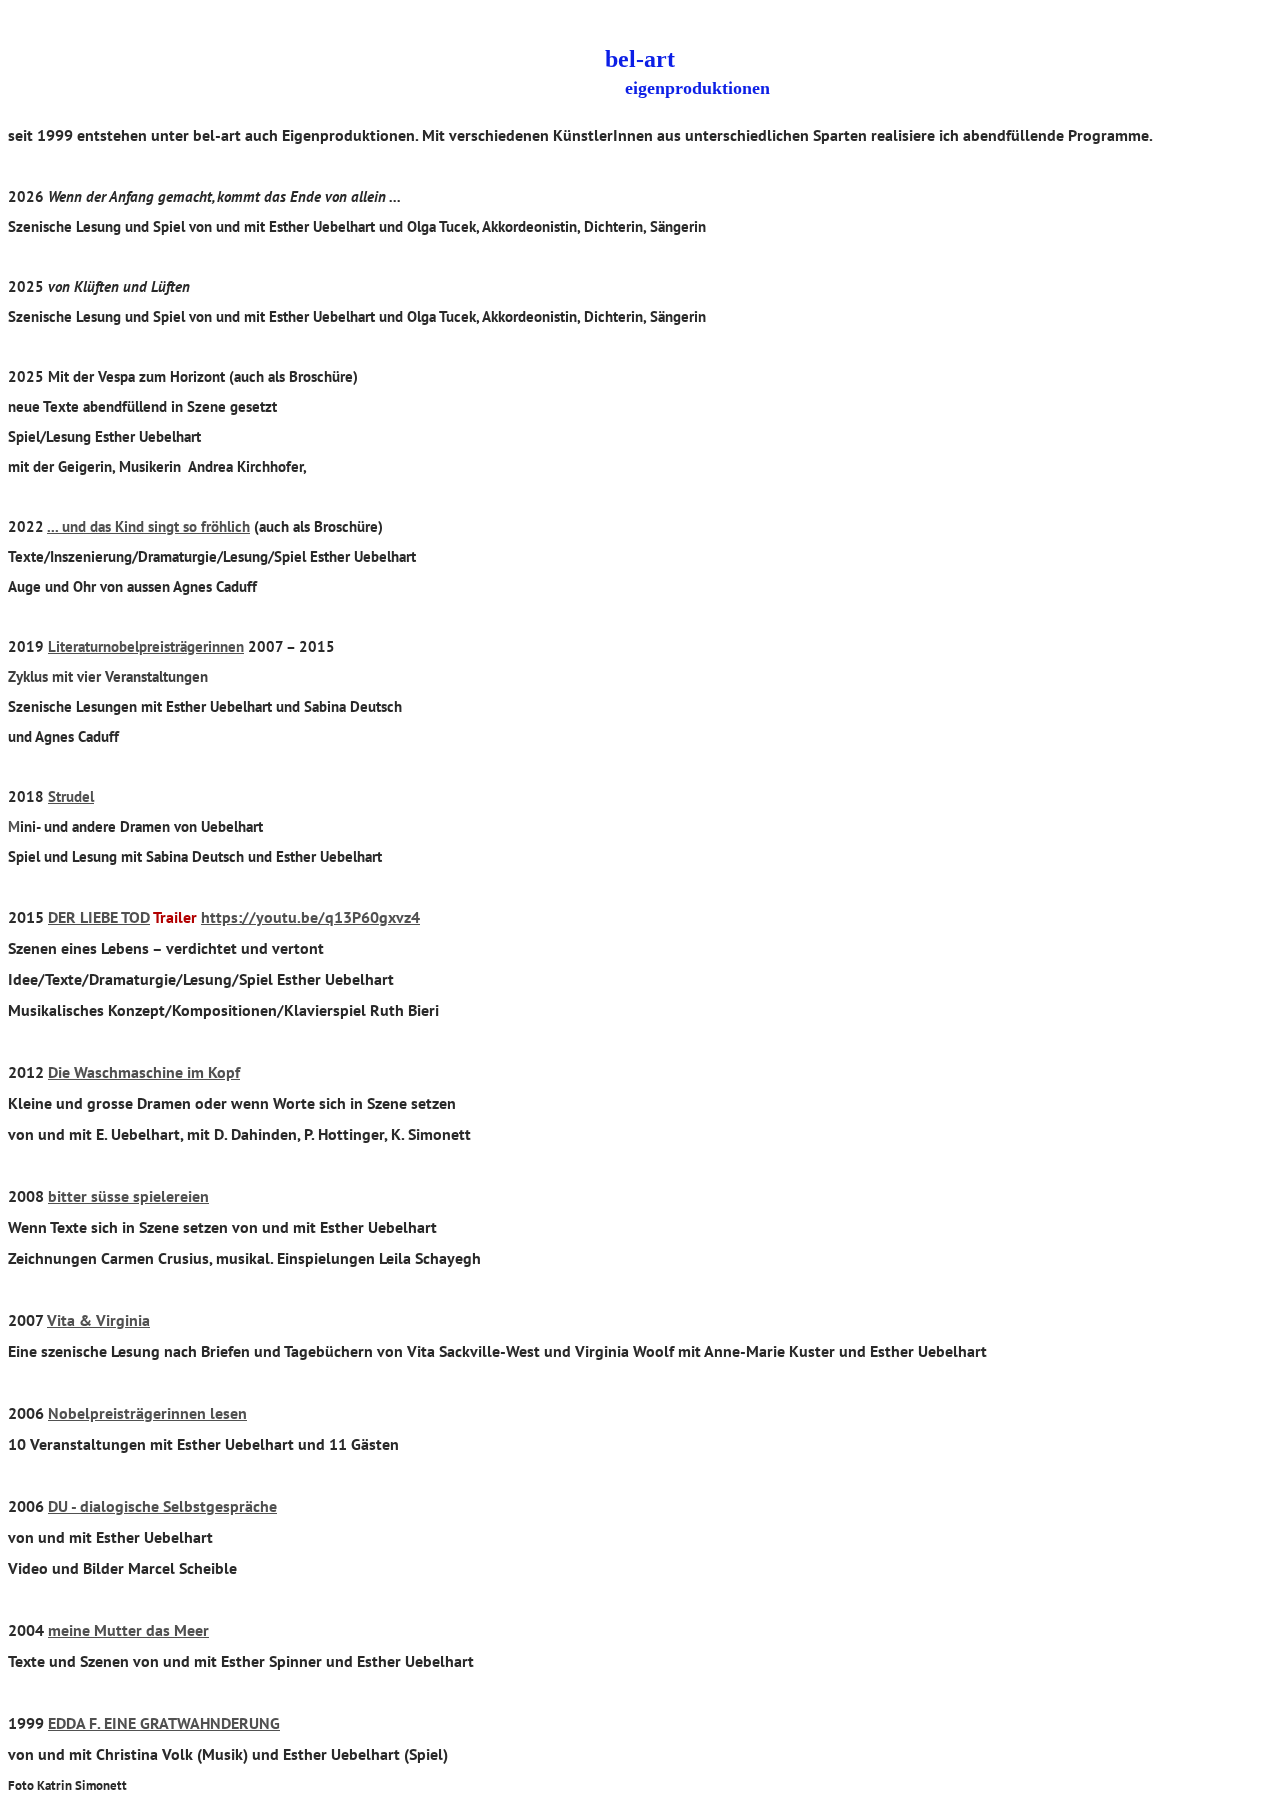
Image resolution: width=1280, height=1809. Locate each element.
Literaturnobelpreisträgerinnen (146, 646)
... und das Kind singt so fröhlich (148, 526)
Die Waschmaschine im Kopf (144, 1072)
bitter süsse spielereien (128, 1196)
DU (58, 1506)
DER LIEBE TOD (99, 917)
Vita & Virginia (98, 1320)
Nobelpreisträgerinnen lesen (147, 1413)
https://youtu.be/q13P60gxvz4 (310, 917)
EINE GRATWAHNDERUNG (190, 1723)
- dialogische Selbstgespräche (172, 1506)
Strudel (71, 796)
